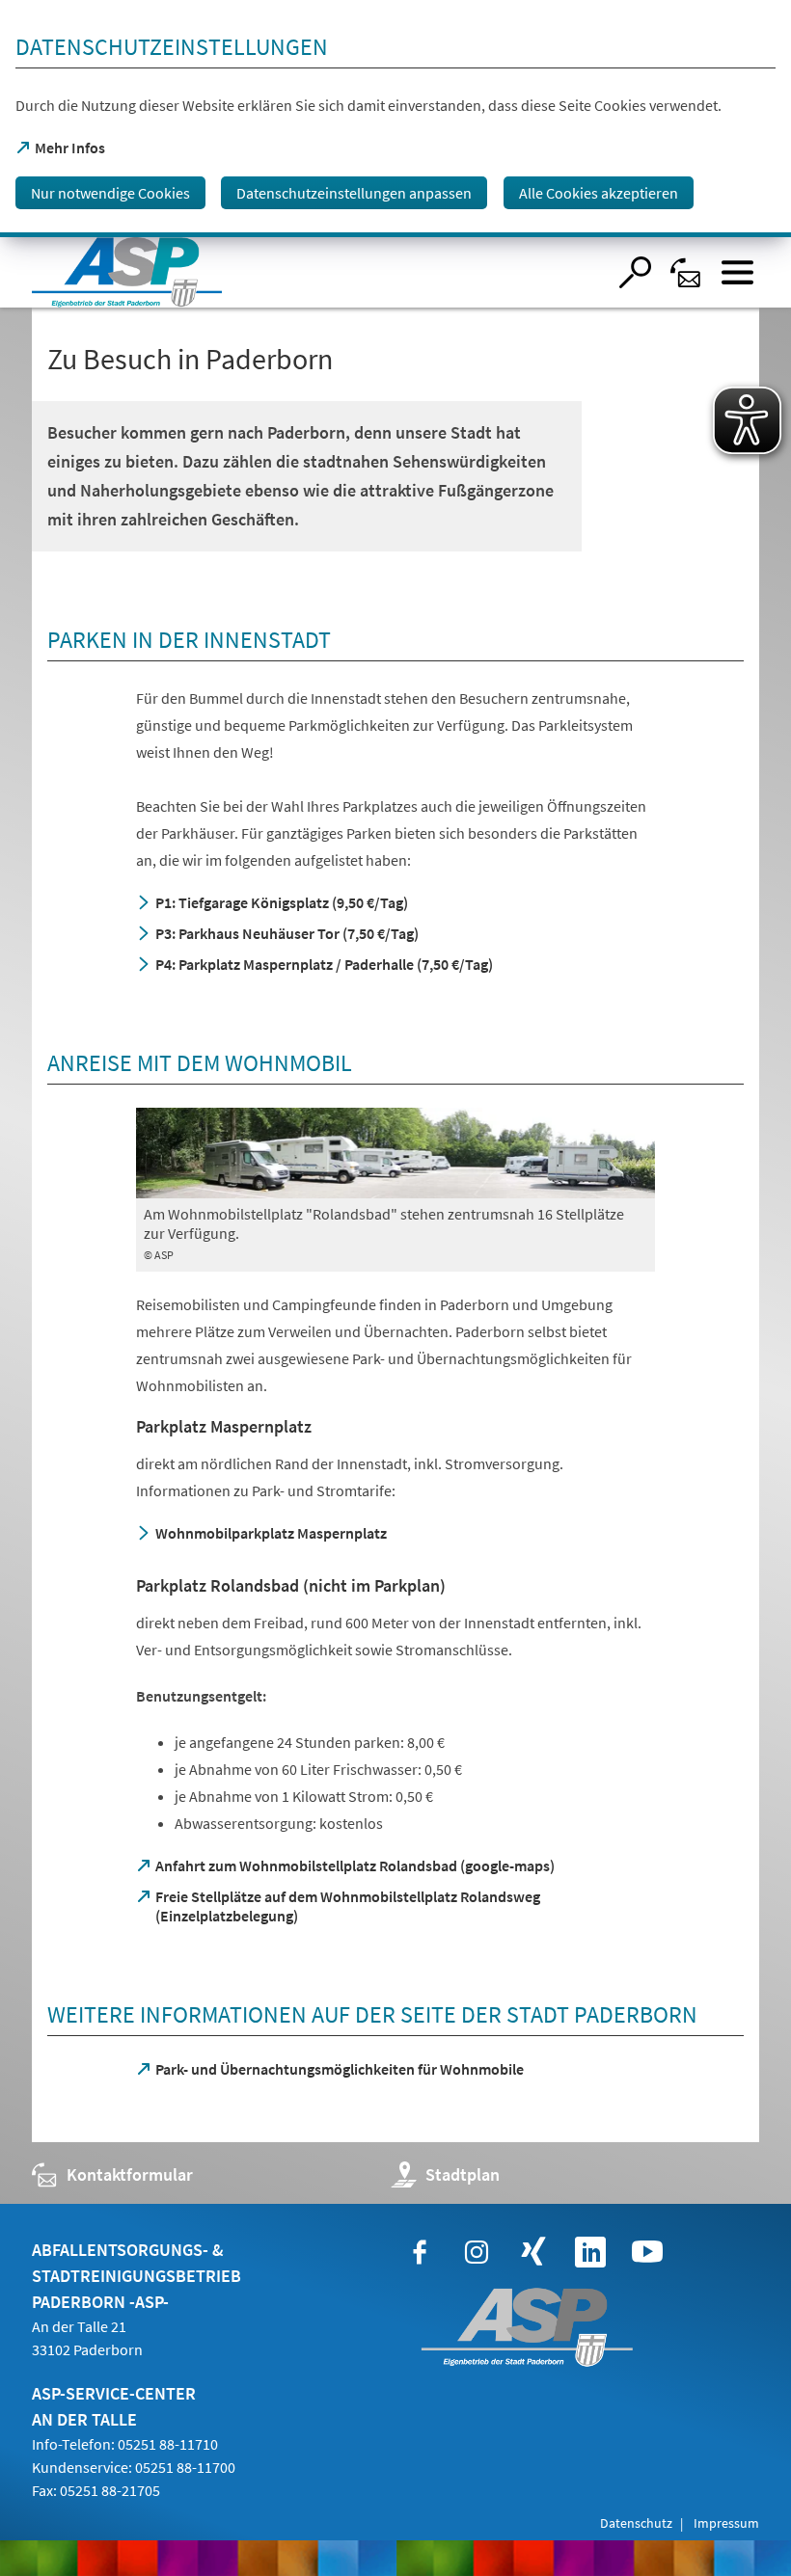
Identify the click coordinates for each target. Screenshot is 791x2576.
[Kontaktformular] (686, 272)
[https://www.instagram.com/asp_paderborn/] (477, 2252)
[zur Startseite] (319, 272)
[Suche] (635, 272)
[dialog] (395, 119)
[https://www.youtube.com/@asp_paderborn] (647, 2252)
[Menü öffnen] (737, 272)
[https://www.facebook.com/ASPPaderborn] (420, 2252)
